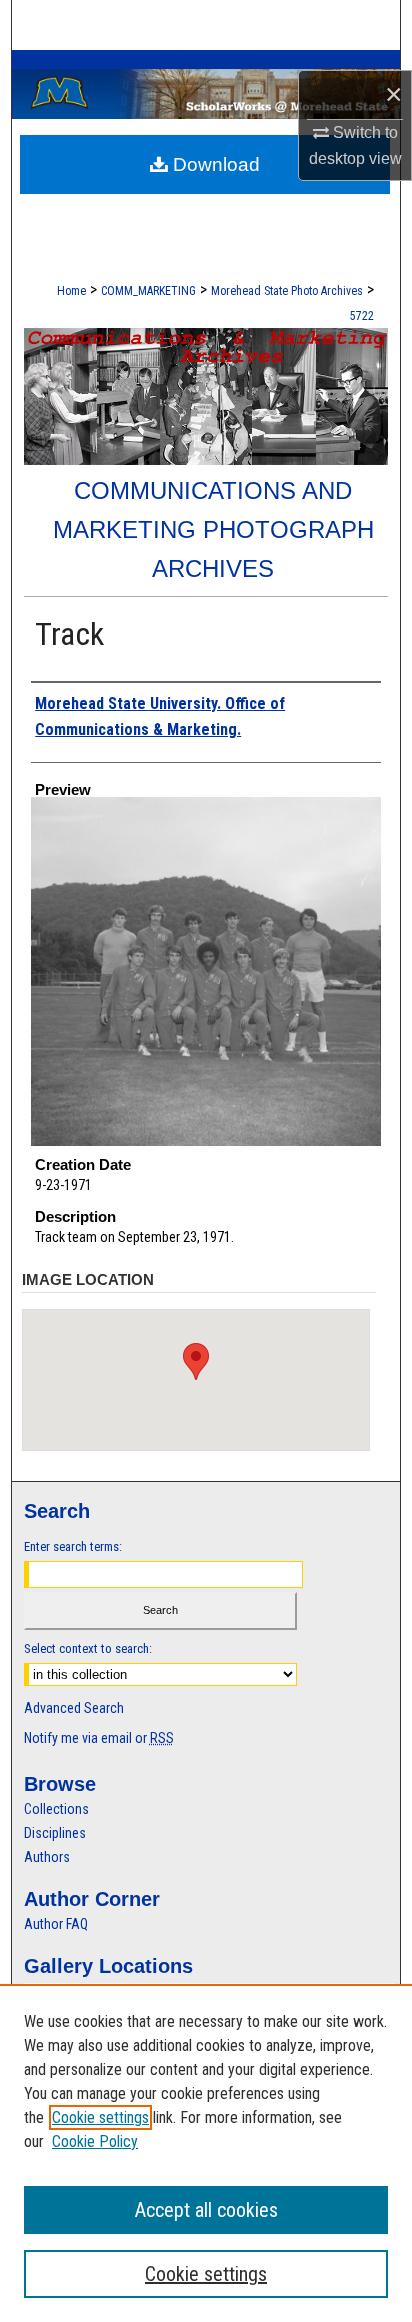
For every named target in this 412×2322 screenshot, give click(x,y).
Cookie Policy (95, 2141)
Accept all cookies (206, 2210)
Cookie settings (100, 2117)
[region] (206, 2153)
